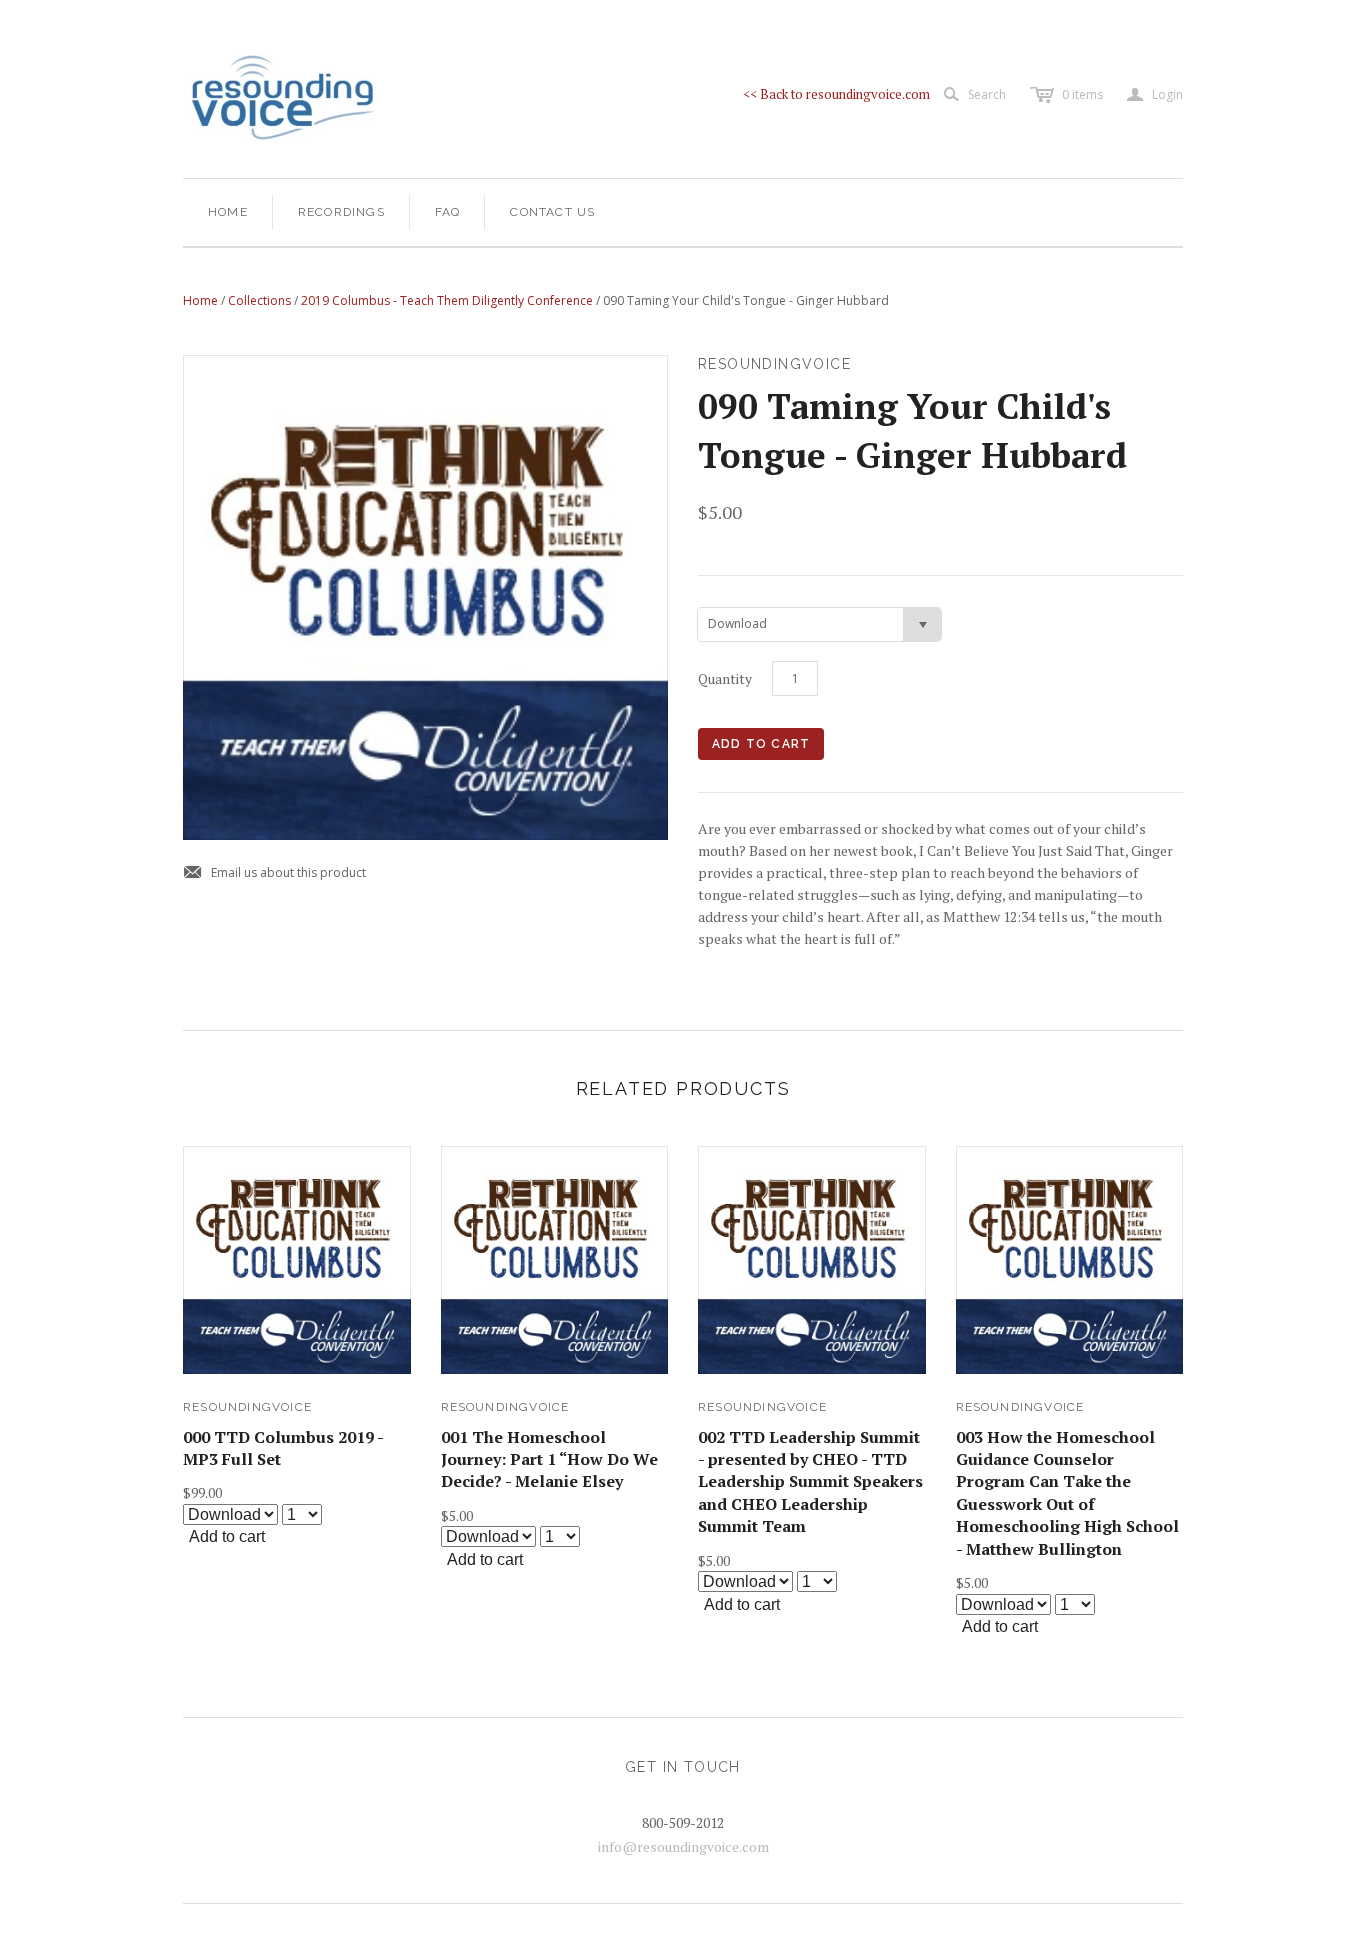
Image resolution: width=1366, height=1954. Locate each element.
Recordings (341, 212)
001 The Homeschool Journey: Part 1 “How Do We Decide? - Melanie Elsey (549, 1459)
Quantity (725, 678)
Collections (259, 300)
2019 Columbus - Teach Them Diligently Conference (447, 300)
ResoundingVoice (247, 1407)
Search (987, 94)
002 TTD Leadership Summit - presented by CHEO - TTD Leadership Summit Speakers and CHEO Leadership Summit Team (810, 1482)
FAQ (448, 212)
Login (1155, 95)
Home (228, 212)
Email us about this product (274, 873)
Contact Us (552, 212)
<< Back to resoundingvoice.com (836, 94)
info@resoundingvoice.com (683, 1846)
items (1082, 94)
